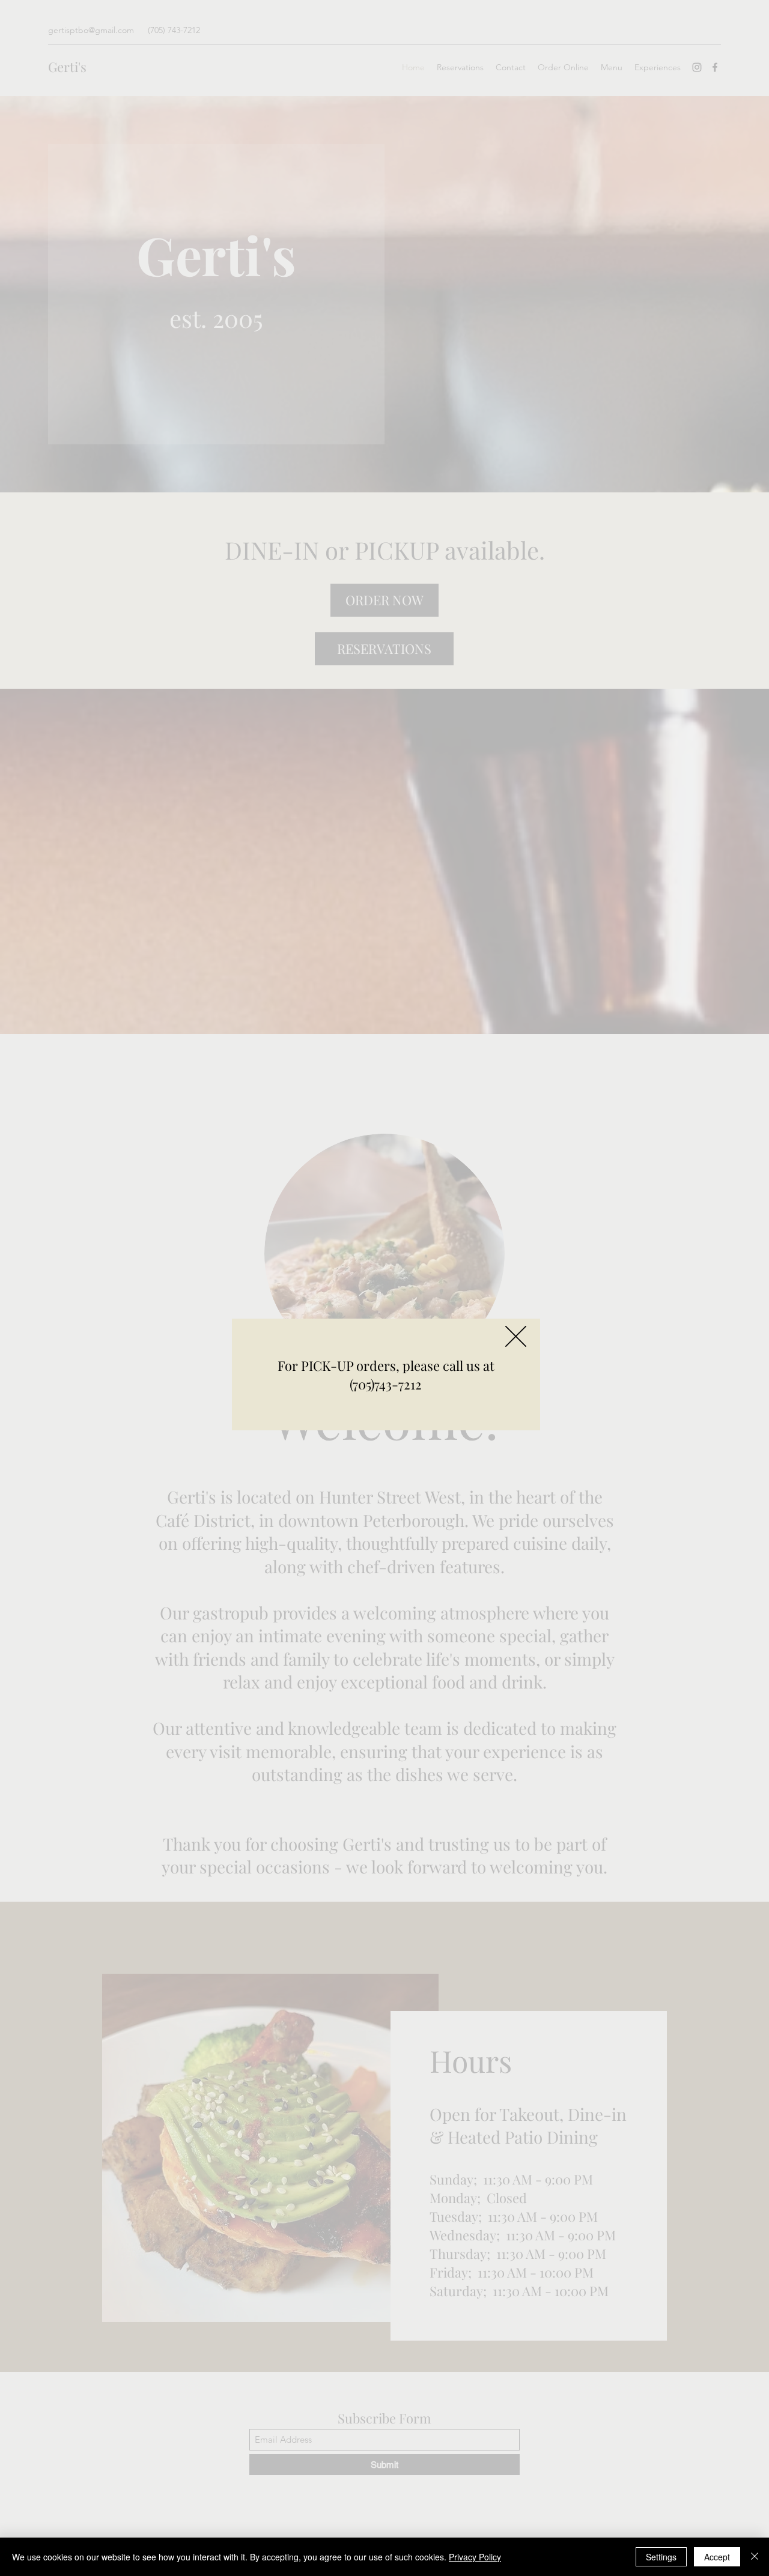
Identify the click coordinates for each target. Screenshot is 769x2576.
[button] (516, 1336)
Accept (717, 2557)
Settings (661, 2557)
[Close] (755, 2557)
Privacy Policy (475, 2557)
